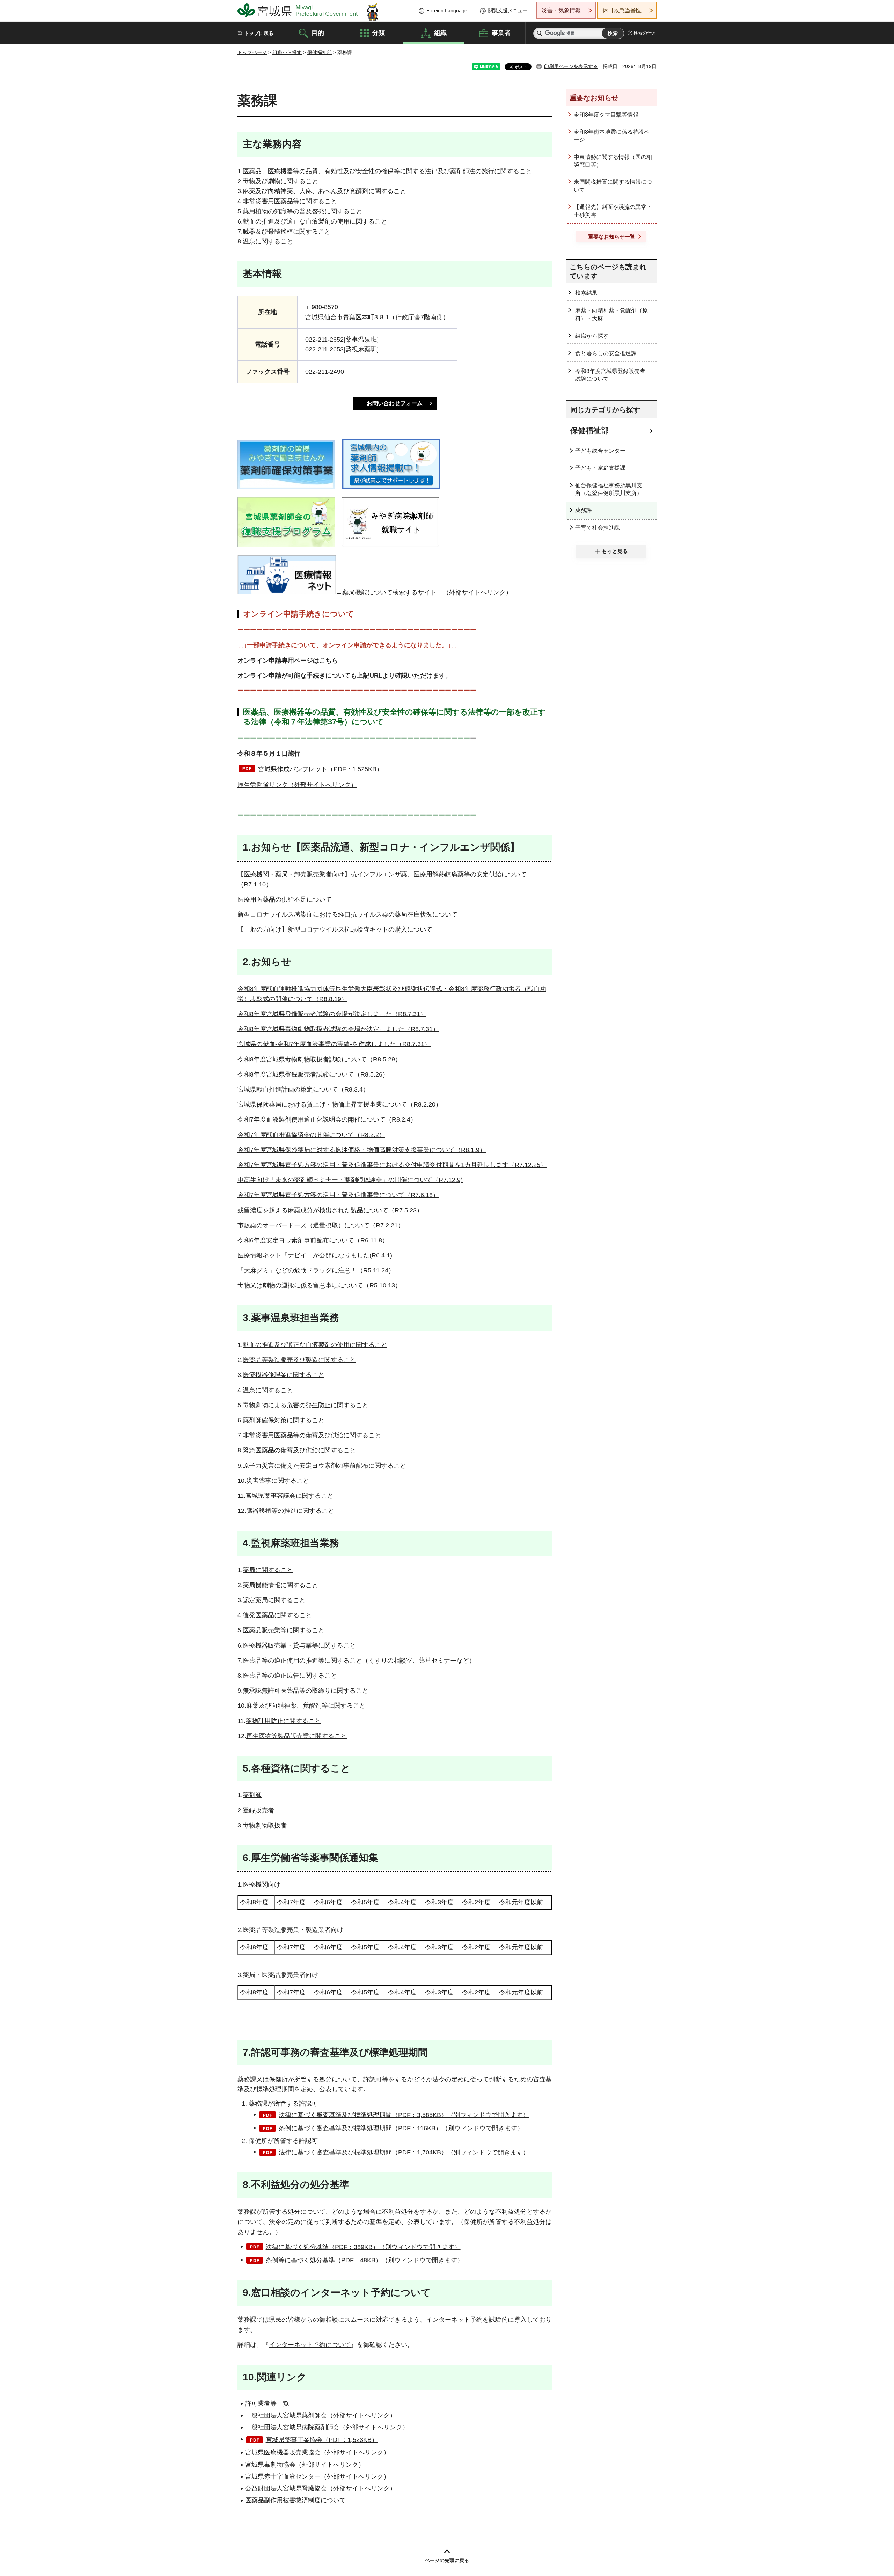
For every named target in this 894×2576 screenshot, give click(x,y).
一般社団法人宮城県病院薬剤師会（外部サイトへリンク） (327, 2427)
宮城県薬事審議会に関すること (290, 1496)
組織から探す (287, 52)
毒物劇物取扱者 (265, 1825)
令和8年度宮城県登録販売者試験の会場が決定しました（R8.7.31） (332, 1014)
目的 (318, 32)
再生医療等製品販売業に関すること (296, 1736)
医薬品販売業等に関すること (284, 1630)
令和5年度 (365, 1902)
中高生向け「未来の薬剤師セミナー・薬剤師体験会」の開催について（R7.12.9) (350, 1180)
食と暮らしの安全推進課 (606, 353)
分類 (379, 32)
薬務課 (584, 510)
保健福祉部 (320, 52)
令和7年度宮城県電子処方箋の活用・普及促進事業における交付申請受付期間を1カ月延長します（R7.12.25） (392, 1165)
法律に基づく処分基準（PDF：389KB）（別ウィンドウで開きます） (363, 2247)
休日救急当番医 (622, 10)
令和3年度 (439, 1902)
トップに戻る (259, 33)
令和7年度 (291, 1902)
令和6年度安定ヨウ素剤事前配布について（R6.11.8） (313, 1240)
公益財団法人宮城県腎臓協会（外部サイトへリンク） (321, 2488)
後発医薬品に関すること (277, 1615)
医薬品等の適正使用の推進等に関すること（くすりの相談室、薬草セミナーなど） (359, 1661)
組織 (440, 32)
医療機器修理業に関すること (284, 1375)
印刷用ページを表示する (571, 66)
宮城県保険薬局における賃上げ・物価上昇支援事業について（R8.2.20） (340, 1104)
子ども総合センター (600, 451)
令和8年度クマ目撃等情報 (606, 115)
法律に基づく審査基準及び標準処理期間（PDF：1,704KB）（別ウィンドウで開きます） (404, 2152)
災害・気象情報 (561, 10)
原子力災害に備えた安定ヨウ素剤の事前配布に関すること (324, 1466)
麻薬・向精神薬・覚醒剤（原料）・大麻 (611, 314)
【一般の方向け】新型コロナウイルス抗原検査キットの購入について (335, 929)
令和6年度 (328, 1902)
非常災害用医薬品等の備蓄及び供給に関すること (312, 1435)
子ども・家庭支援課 (600, 468)
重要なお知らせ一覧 (612, 237)
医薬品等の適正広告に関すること (290, 1676)
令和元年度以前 (521, 1902)
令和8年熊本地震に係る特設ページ (612, 136)
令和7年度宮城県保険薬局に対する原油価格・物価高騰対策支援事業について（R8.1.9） (362, 1150)
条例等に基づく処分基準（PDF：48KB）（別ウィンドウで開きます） (365, 2260)
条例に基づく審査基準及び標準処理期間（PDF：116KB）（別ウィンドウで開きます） (401, 2128)
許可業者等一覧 (267, 2403)
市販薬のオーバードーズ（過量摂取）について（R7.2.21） (321, 1225)
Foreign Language (447, 10)
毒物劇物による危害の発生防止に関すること (306, 1405)
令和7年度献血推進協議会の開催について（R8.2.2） (311, 1135)
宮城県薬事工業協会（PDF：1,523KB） (322, 2440)
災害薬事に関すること (278, 1481)
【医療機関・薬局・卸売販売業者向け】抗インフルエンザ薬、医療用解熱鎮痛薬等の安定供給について (382, 874)
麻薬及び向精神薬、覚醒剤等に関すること (306, 1706)
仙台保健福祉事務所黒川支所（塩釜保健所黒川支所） (609, 489)
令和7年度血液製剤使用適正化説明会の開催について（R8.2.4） (327, 1119)
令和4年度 (402, 1902)
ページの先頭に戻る (447, 2560)
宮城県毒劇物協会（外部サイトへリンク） (305, 2465)
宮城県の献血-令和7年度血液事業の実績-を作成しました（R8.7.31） (334, 1044)
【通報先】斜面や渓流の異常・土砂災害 (613, 211)
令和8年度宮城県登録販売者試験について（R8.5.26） (313, 1074)
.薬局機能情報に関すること (280, 1585)
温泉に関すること (268, 1390)
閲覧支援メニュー (508, 10)
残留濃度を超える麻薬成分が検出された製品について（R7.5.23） (330, 1210)
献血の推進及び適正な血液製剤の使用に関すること (315, 1345)
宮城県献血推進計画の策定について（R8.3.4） (303, 1089)
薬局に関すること (268, 1570)
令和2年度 (476, 1902)
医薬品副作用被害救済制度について (295, 2500)
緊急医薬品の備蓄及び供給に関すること (299, 1450)
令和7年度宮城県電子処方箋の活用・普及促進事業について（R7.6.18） (338, 1195)
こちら (329, 661)
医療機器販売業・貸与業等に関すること (299, 1645)
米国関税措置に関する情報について (613, 186)
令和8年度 (254, 1902)
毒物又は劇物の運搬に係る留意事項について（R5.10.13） (319, 1285)
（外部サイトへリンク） (477, 592)
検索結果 (586, 293)
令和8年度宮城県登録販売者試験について (610, 375)
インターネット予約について (310, 2345)
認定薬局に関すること (274, 1600)
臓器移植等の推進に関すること (290, 1511)
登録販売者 (258, 1810)
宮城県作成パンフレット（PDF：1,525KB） (320, 769)
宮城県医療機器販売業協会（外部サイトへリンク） (317, 2452)
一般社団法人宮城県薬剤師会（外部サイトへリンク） (321, 2415)
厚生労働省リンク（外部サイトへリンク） (297, 785)
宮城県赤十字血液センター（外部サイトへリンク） (317, 2476)
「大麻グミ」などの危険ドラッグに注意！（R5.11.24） (316, 1270)
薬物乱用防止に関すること (283, 1721)
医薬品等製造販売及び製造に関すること (299, 1360)
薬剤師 (252, 1795)
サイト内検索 (540, 33)
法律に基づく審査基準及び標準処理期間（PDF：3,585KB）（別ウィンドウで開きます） (404, 2115)
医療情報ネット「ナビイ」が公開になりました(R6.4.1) (315, 1255)
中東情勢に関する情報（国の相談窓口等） (613, 161)
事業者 (501, 32)
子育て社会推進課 (598, 528)
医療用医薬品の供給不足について (285, 899)
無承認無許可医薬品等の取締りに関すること (306, 1691)
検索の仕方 (645, 33)
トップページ (252, 52)
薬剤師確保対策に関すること (284, 1420)
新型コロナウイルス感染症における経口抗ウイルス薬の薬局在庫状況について (347, 914)
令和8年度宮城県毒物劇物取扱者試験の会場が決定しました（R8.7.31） (338, 1029)
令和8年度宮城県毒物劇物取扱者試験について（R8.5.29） (319, 1059)
